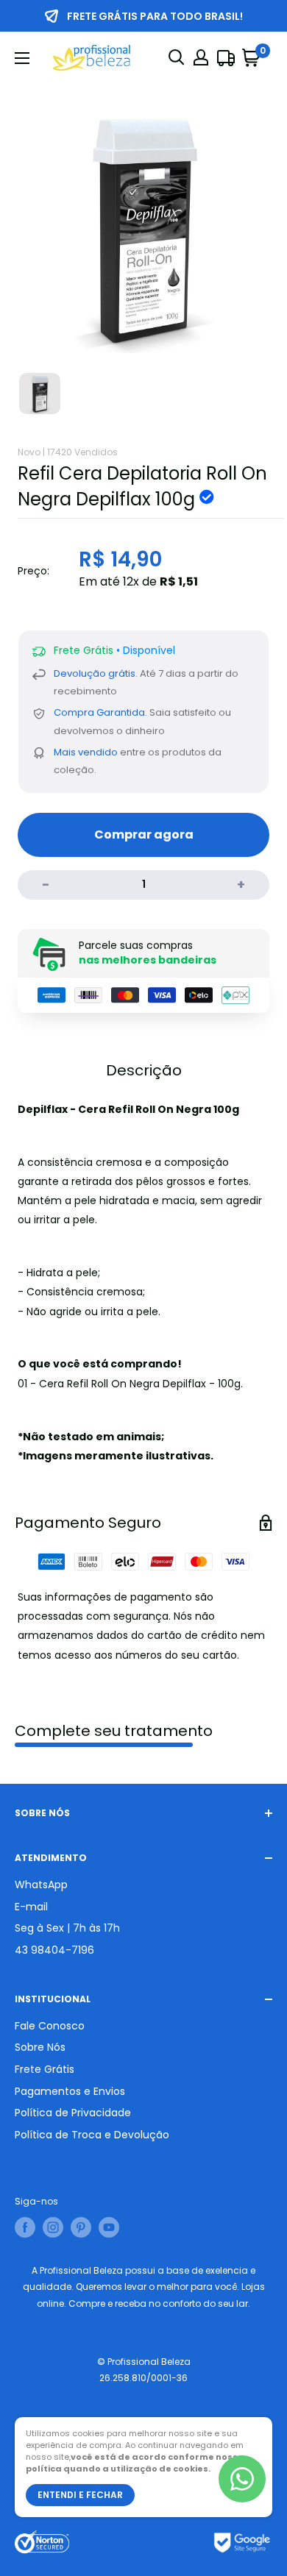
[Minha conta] (201, 57)
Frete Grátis (45, 2069)
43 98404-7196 (54, 1950)
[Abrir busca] (177, 57)
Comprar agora (144, 835)
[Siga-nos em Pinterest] (81, 2227)
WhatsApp (41, 1885)
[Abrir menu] (22, 58)
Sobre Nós (40, 2047)
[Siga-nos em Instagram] (53, 2227)
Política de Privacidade (73, 2113)
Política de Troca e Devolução (92, 2135)
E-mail (31, 1907)
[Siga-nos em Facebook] (25, 2227)
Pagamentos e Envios (70, 2091)
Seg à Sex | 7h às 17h (67, 1928)
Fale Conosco (50, 2026)
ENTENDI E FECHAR (80, 2495)
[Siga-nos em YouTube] (109, 2227)
